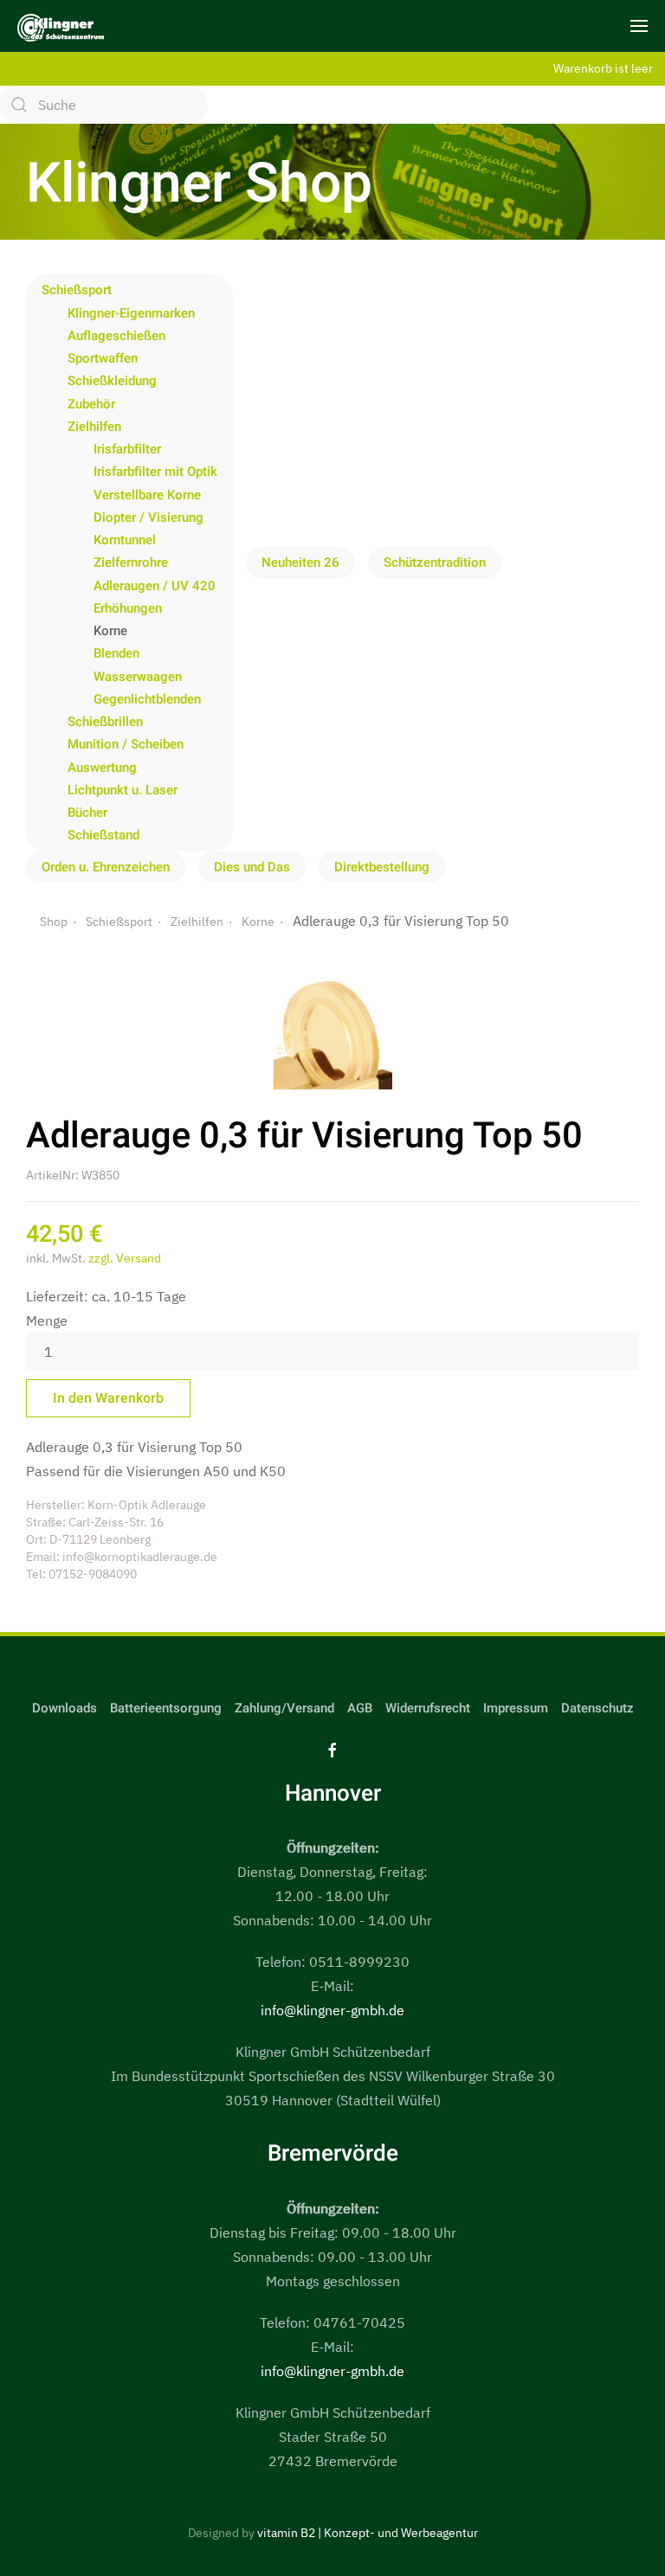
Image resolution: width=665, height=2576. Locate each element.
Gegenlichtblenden (147, 699)
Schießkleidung (112, 381)
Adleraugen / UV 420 (155, 586)
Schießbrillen (105, 722)
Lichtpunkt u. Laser (123, 790)
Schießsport (77, 290)
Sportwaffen (103, 358)
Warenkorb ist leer (603, 68)
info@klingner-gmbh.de (332, 2010)
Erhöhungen (128, 608)
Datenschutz (597, 1708)
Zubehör (91, 404)
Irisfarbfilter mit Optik (155, 472)
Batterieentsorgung (166, 1708)
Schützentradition (435, 562)
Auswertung (102, 768)
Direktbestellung (382, 867)
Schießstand (103, 835)
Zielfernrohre (131, 562)
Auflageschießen (116, 336)
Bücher (87, 813)
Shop (54, 922)
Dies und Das (252, 867)
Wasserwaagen (138, 677)
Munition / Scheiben (126, 744)
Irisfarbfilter (127, 449)
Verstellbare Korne (147, 495)
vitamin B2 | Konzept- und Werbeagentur (368, 2533)
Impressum (516, 1708)
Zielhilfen (94, 427)
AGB (360, 1708)
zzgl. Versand (125, 1258)
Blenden (116, 653)
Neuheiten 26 (300, 562)
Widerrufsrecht (428, 1708)
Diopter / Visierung (148, 517)
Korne (110, 631)
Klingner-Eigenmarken (131, 313)
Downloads (65, 1708)
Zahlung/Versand (284, 1708)
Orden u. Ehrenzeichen (106, 867)
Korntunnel (125, 540)
